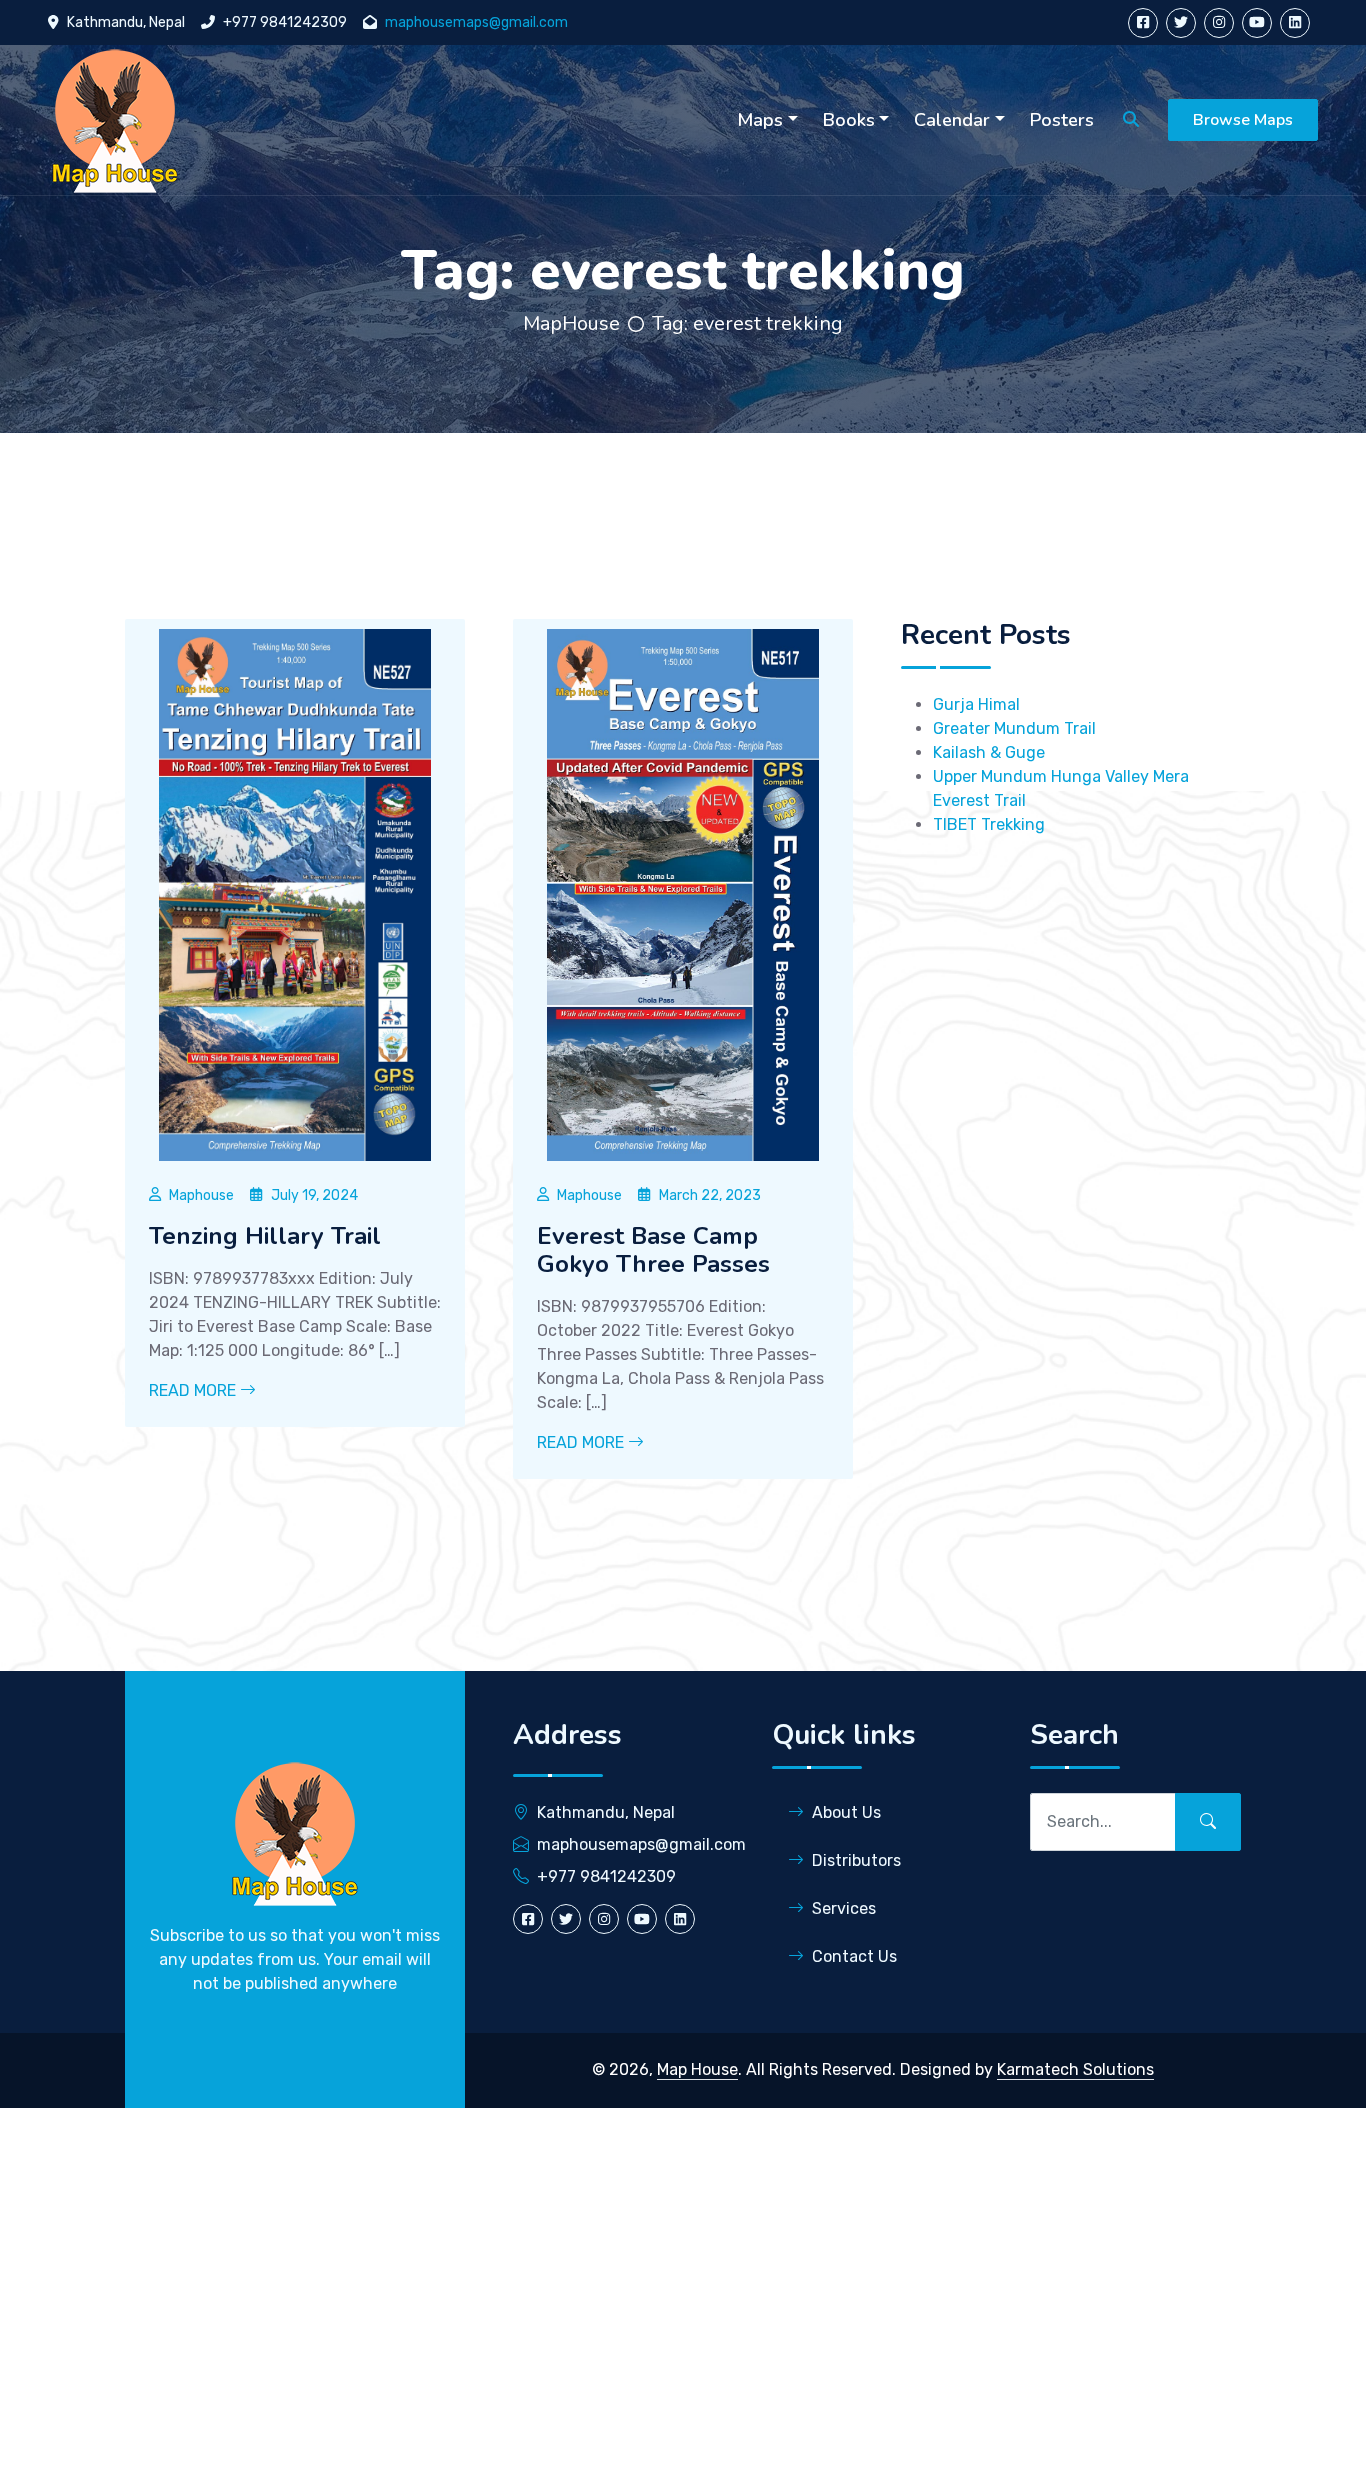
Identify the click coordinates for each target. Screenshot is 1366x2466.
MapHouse (571, 323)
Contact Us (854, 1956)
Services (844, 1908)
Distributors (856, 1860)
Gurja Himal (976, 704)
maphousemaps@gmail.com (476, 22)
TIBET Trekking (989, 824)
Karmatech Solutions (1075, 2069)
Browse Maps (1243, 120)
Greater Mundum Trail (1014, 728)
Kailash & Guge (989, 752)
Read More (194, 1390)
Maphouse (201, 1195)
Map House (697, 2069)
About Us (846, 1812)
